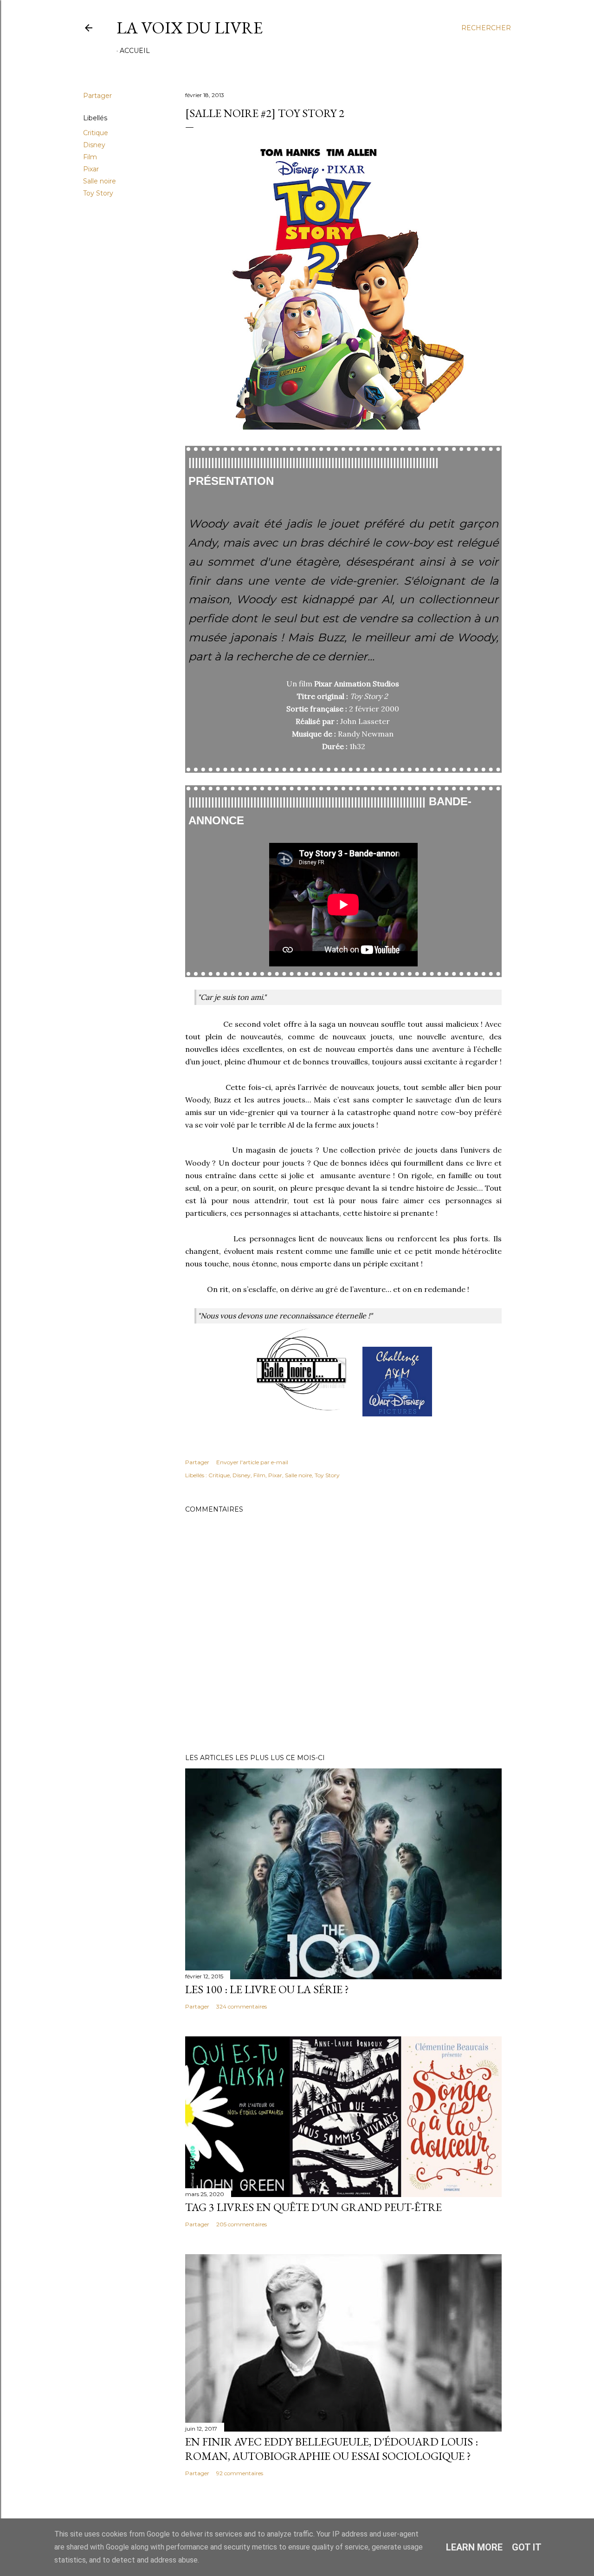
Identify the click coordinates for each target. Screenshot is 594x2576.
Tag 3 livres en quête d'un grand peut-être (313, 2207)
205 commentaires (242, 2224)
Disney (94, 145)
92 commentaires (240, 2473)
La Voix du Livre (190, 28)
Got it (527, 2547)
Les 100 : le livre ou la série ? (267, 1989)
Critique (96, 133)
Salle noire (100, 181)
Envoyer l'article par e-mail (252, 1462)
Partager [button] (97, 96)
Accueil (135, 51)
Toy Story (98, 193)
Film (90, 157)
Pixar (91, 169)
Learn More (474, 2547)
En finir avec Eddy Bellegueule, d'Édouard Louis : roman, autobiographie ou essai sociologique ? (332, 2449)
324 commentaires (242, 2006)
